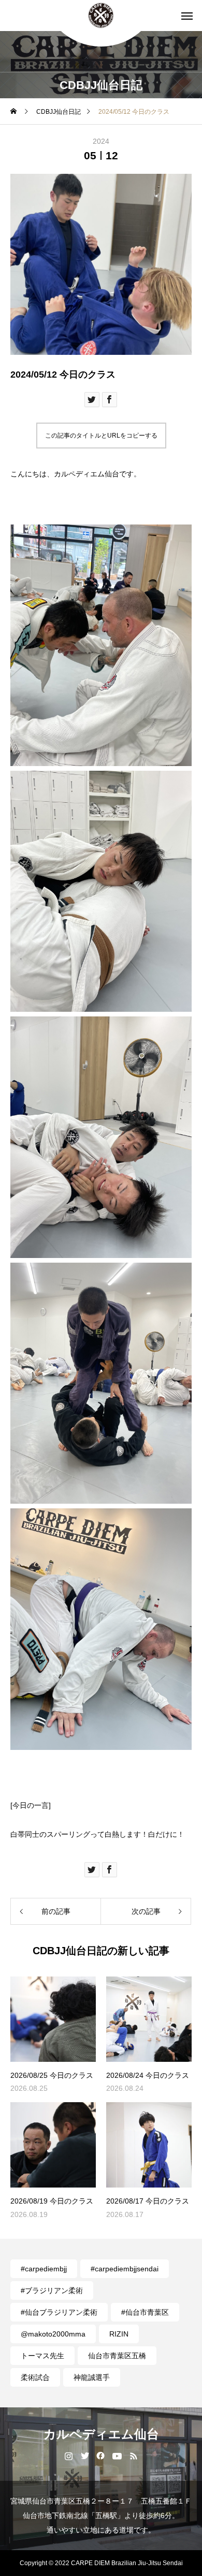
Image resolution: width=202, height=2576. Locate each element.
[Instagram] (69, 2455)
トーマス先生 (42, 2356)
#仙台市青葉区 (145, 2312)
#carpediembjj (44, 2269)
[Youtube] (117, 2455)
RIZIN (119, 2334)
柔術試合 (35, 2377)
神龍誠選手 (92, 2377)
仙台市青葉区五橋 (117, 2356)
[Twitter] (85, 2455)
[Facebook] (101, 2455)
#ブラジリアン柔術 (52, 2290)
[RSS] (134, 2455)
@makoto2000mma (53, 2334)
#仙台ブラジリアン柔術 (59, 2312)
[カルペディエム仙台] (101, 16)
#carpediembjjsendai (125, 2269)
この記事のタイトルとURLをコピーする (101, 436)
